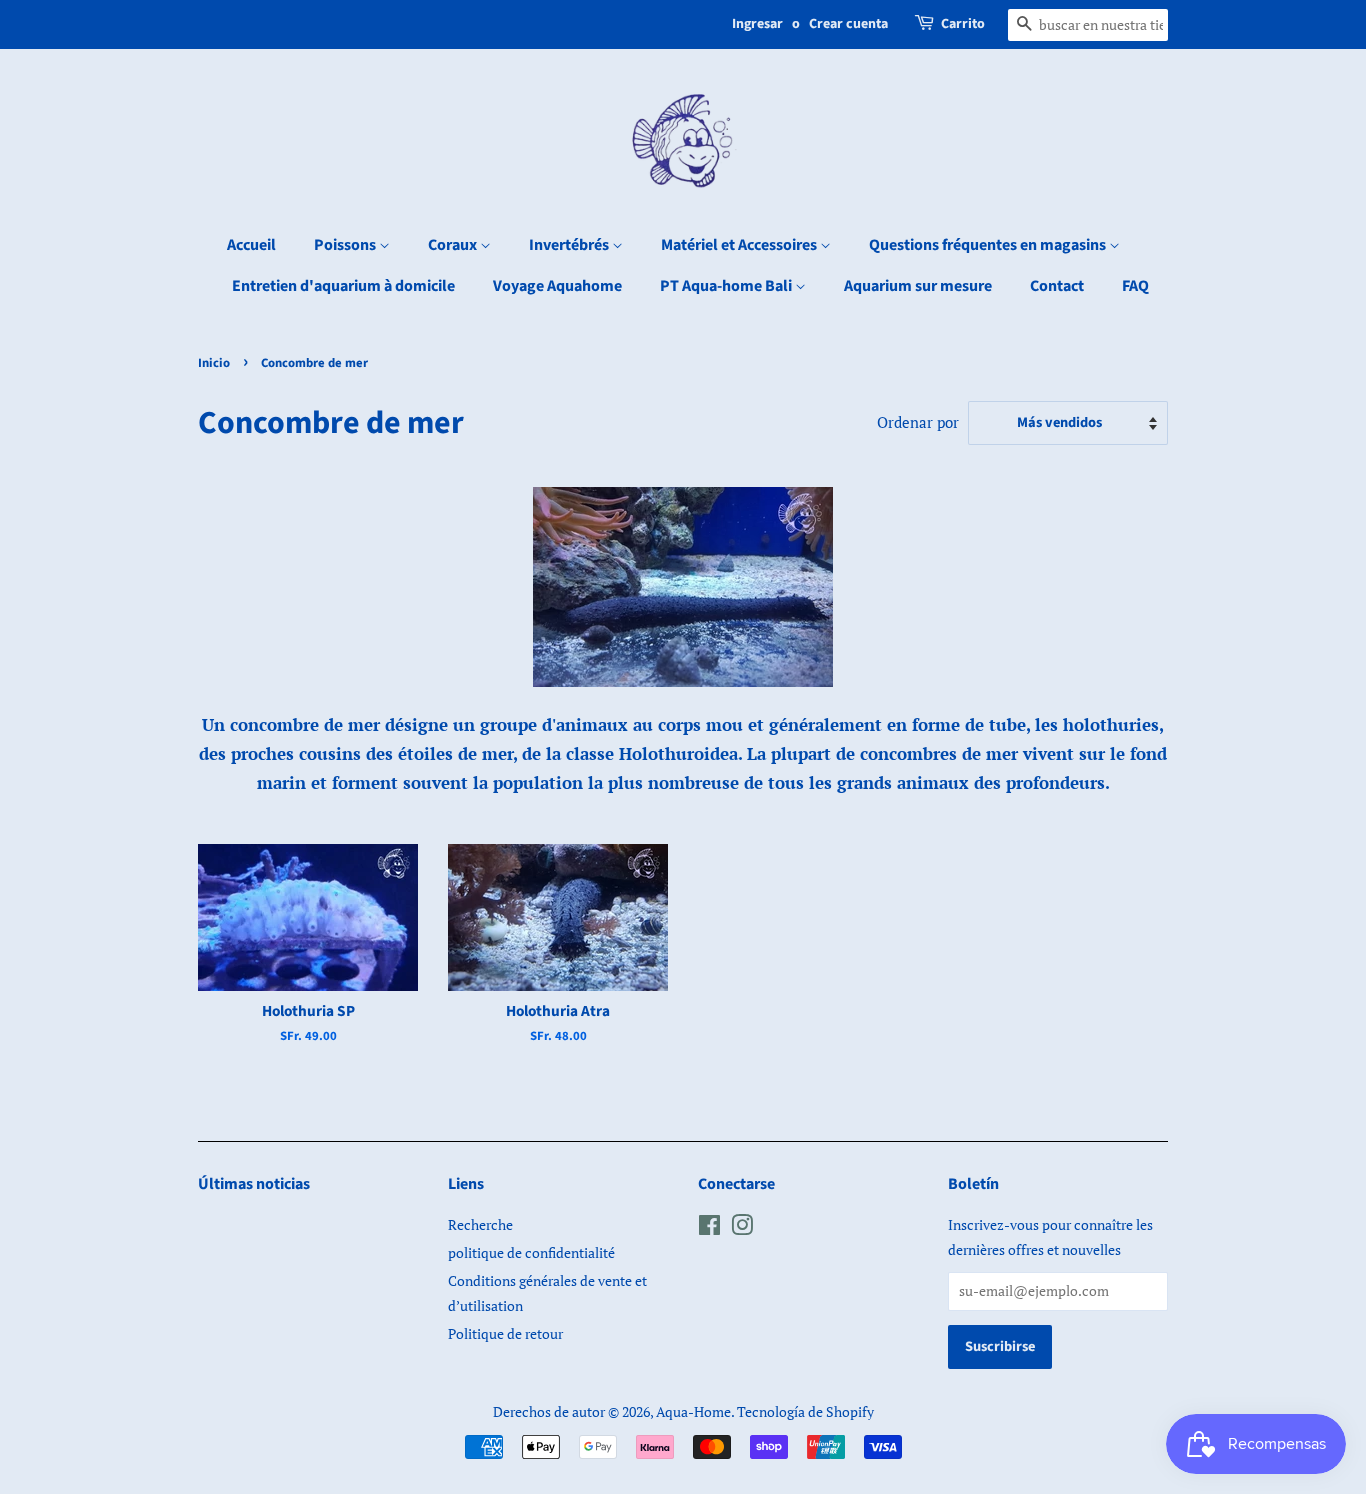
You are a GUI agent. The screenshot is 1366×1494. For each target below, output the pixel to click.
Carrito (963, 24)
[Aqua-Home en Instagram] (742, 1228)
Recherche (480, 1224)
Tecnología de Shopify (805, 1411)
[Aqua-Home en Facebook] (709, 1228)
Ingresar (757, 24)
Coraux (454, 245)
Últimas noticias (254, 1184)
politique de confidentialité (531, 1252)
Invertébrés (570, 245)
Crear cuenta (848, 24)
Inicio (214, 363)
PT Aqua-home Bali (727, 286)
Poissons (346, 245)
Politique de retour (505, 1333)
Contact (1057, 286)
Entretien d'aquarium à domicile (343, 286)
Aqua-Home (693, 1411)
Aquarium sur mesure (918, 286)
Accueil (251, 245)
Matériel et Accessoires (740, 245)
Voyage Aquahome (557, 286)
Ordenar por (918, 422)
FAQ (1135, 286)
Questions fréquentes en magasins (989, 245)
